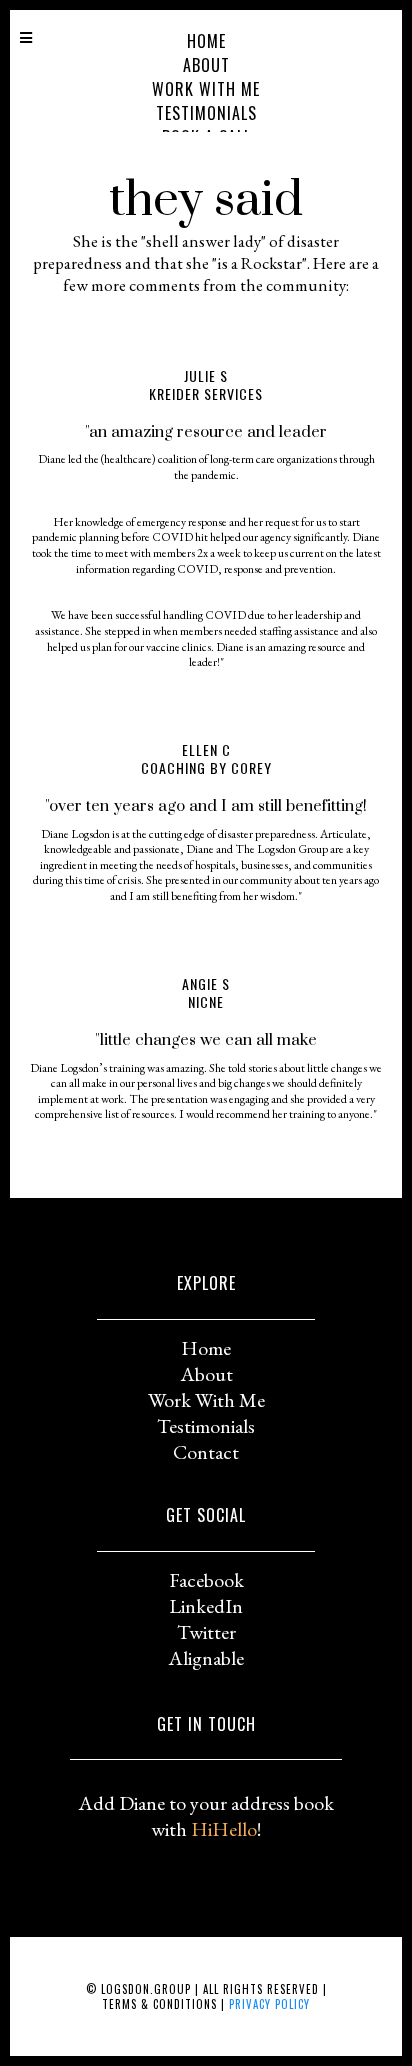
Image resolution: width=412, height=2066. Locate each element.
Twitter (206, 1632)
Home (206, 41)
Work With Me (206, 89)
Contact (206, 1452)
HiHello (224, 1829)
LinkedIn (206, 1606)
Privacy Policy (269, 2004)
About (206, 65)
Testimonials (206, 113)
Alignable (206, 1658)
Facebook (206, 1580)
